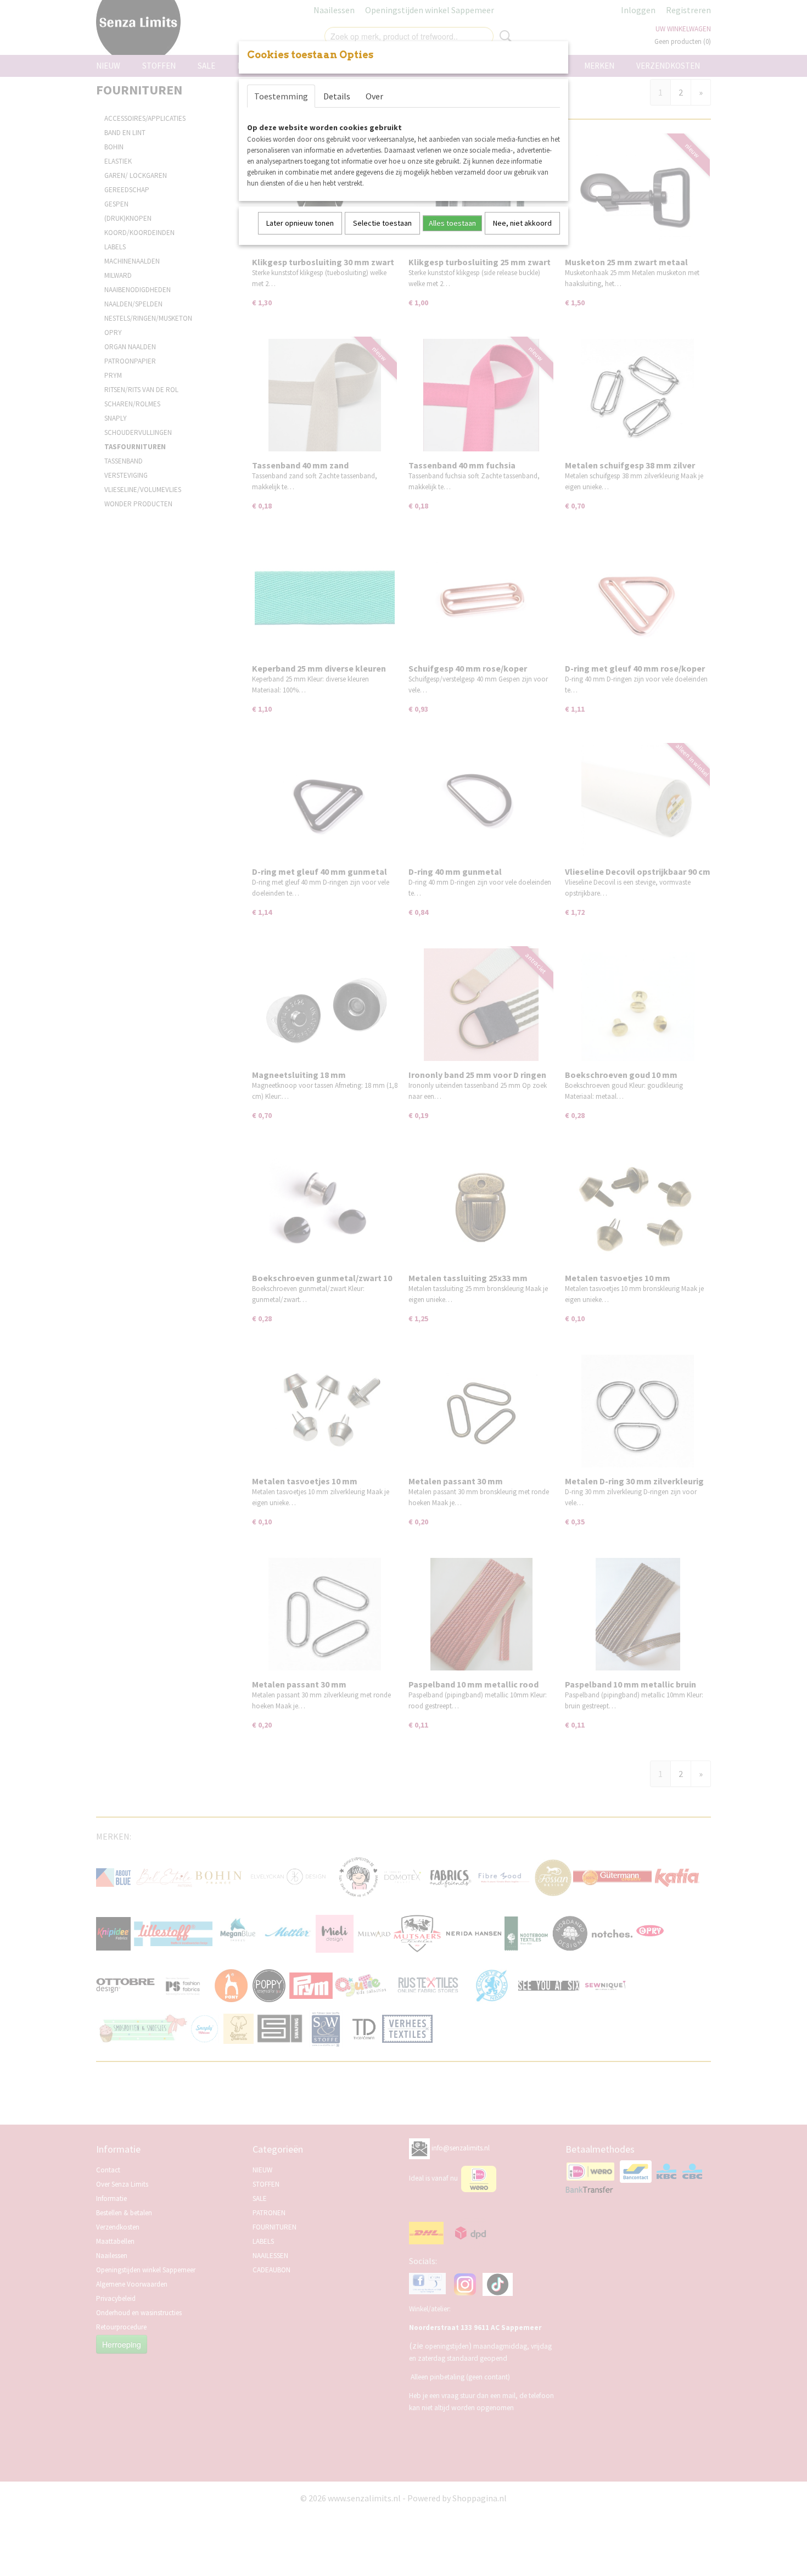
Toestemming (281, 96)
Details (337, 96)
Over (374, 96)
